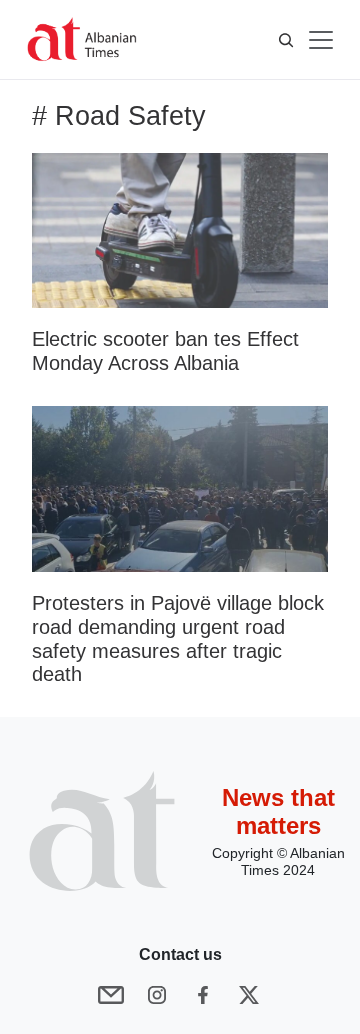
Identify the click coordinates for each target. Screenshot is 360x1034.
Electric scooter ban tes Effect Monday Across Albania (165, 351)
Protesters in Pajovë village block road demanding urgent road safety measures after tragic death (178, 638)
